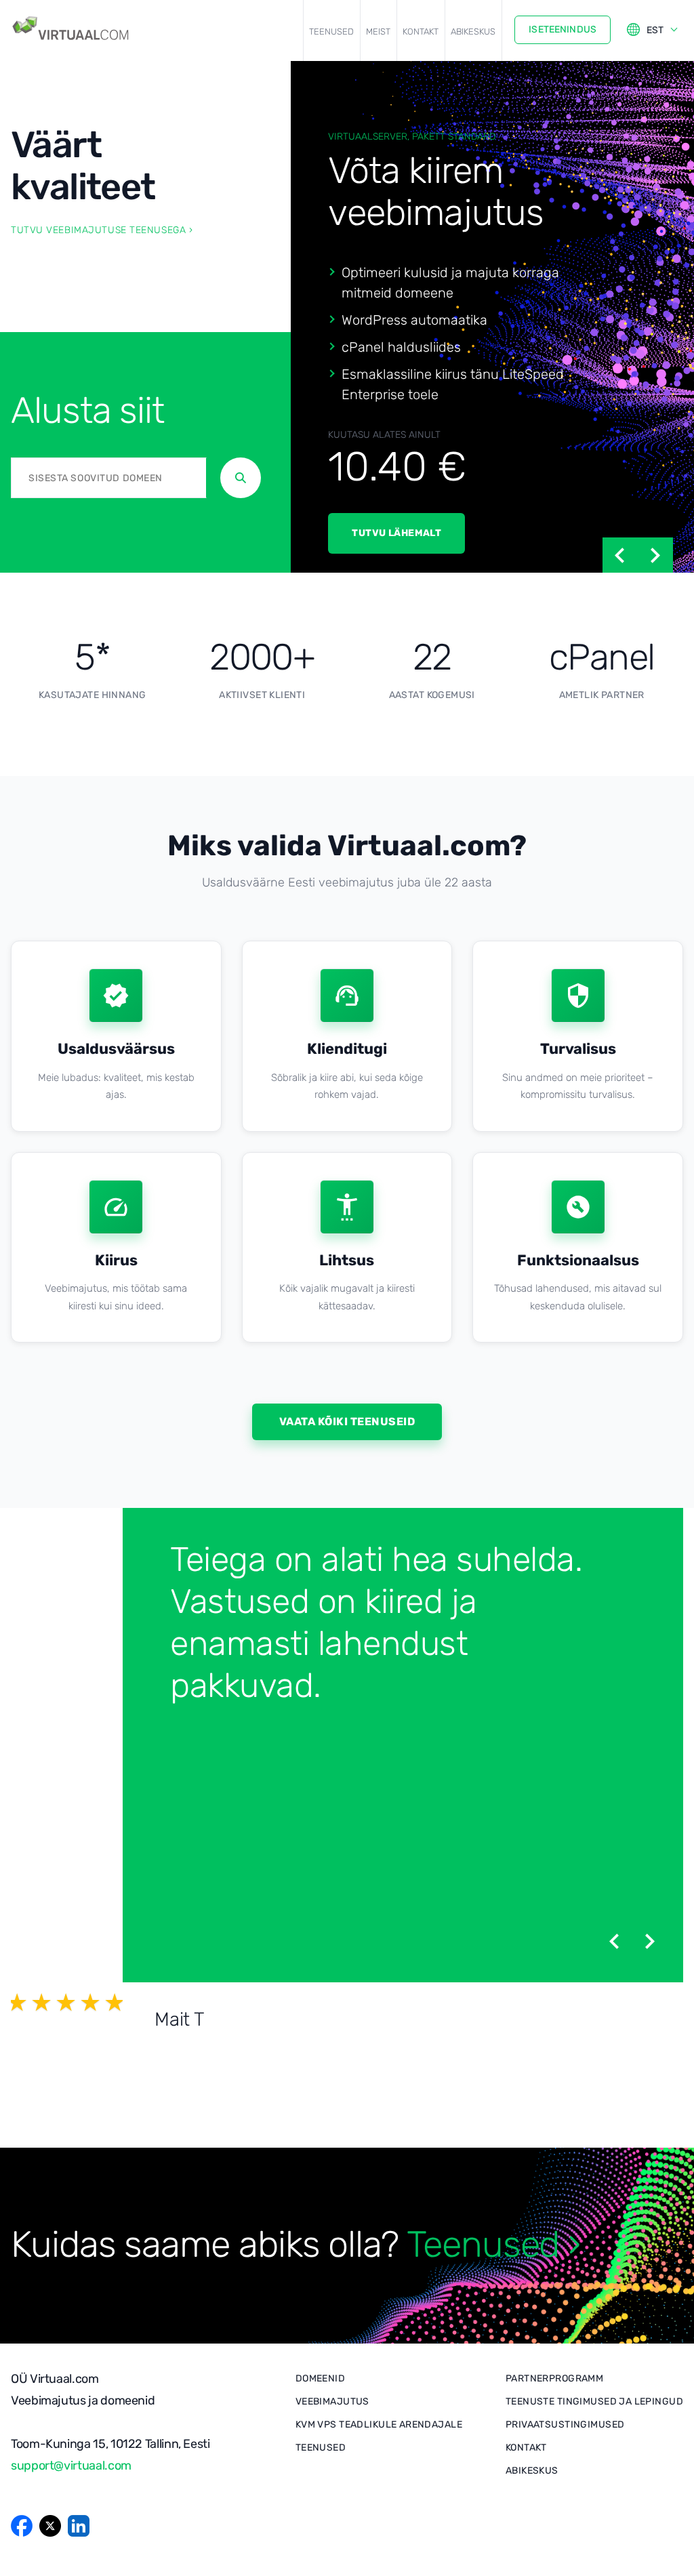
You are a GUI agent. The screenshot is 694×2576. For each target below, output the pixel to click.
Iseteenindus (563, 29)
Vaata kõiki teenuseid (347, 1422)
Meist (378, 32)
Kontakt (421, 32)
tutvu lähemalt (396, 533)
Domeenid (320, 2378)
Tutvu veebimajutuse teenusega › (102, 230)
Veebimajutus (332, 2401)
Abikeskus (473, 32)
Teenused (331, 32)
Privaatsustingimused (565, 2425)
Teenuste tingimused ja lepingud (594, 2401)
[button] (620, 555)
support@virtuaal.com (71, 2466)
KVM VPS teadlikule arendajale (379, 2425)
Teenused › (493, 2245)
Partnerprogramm (554, 2378)
